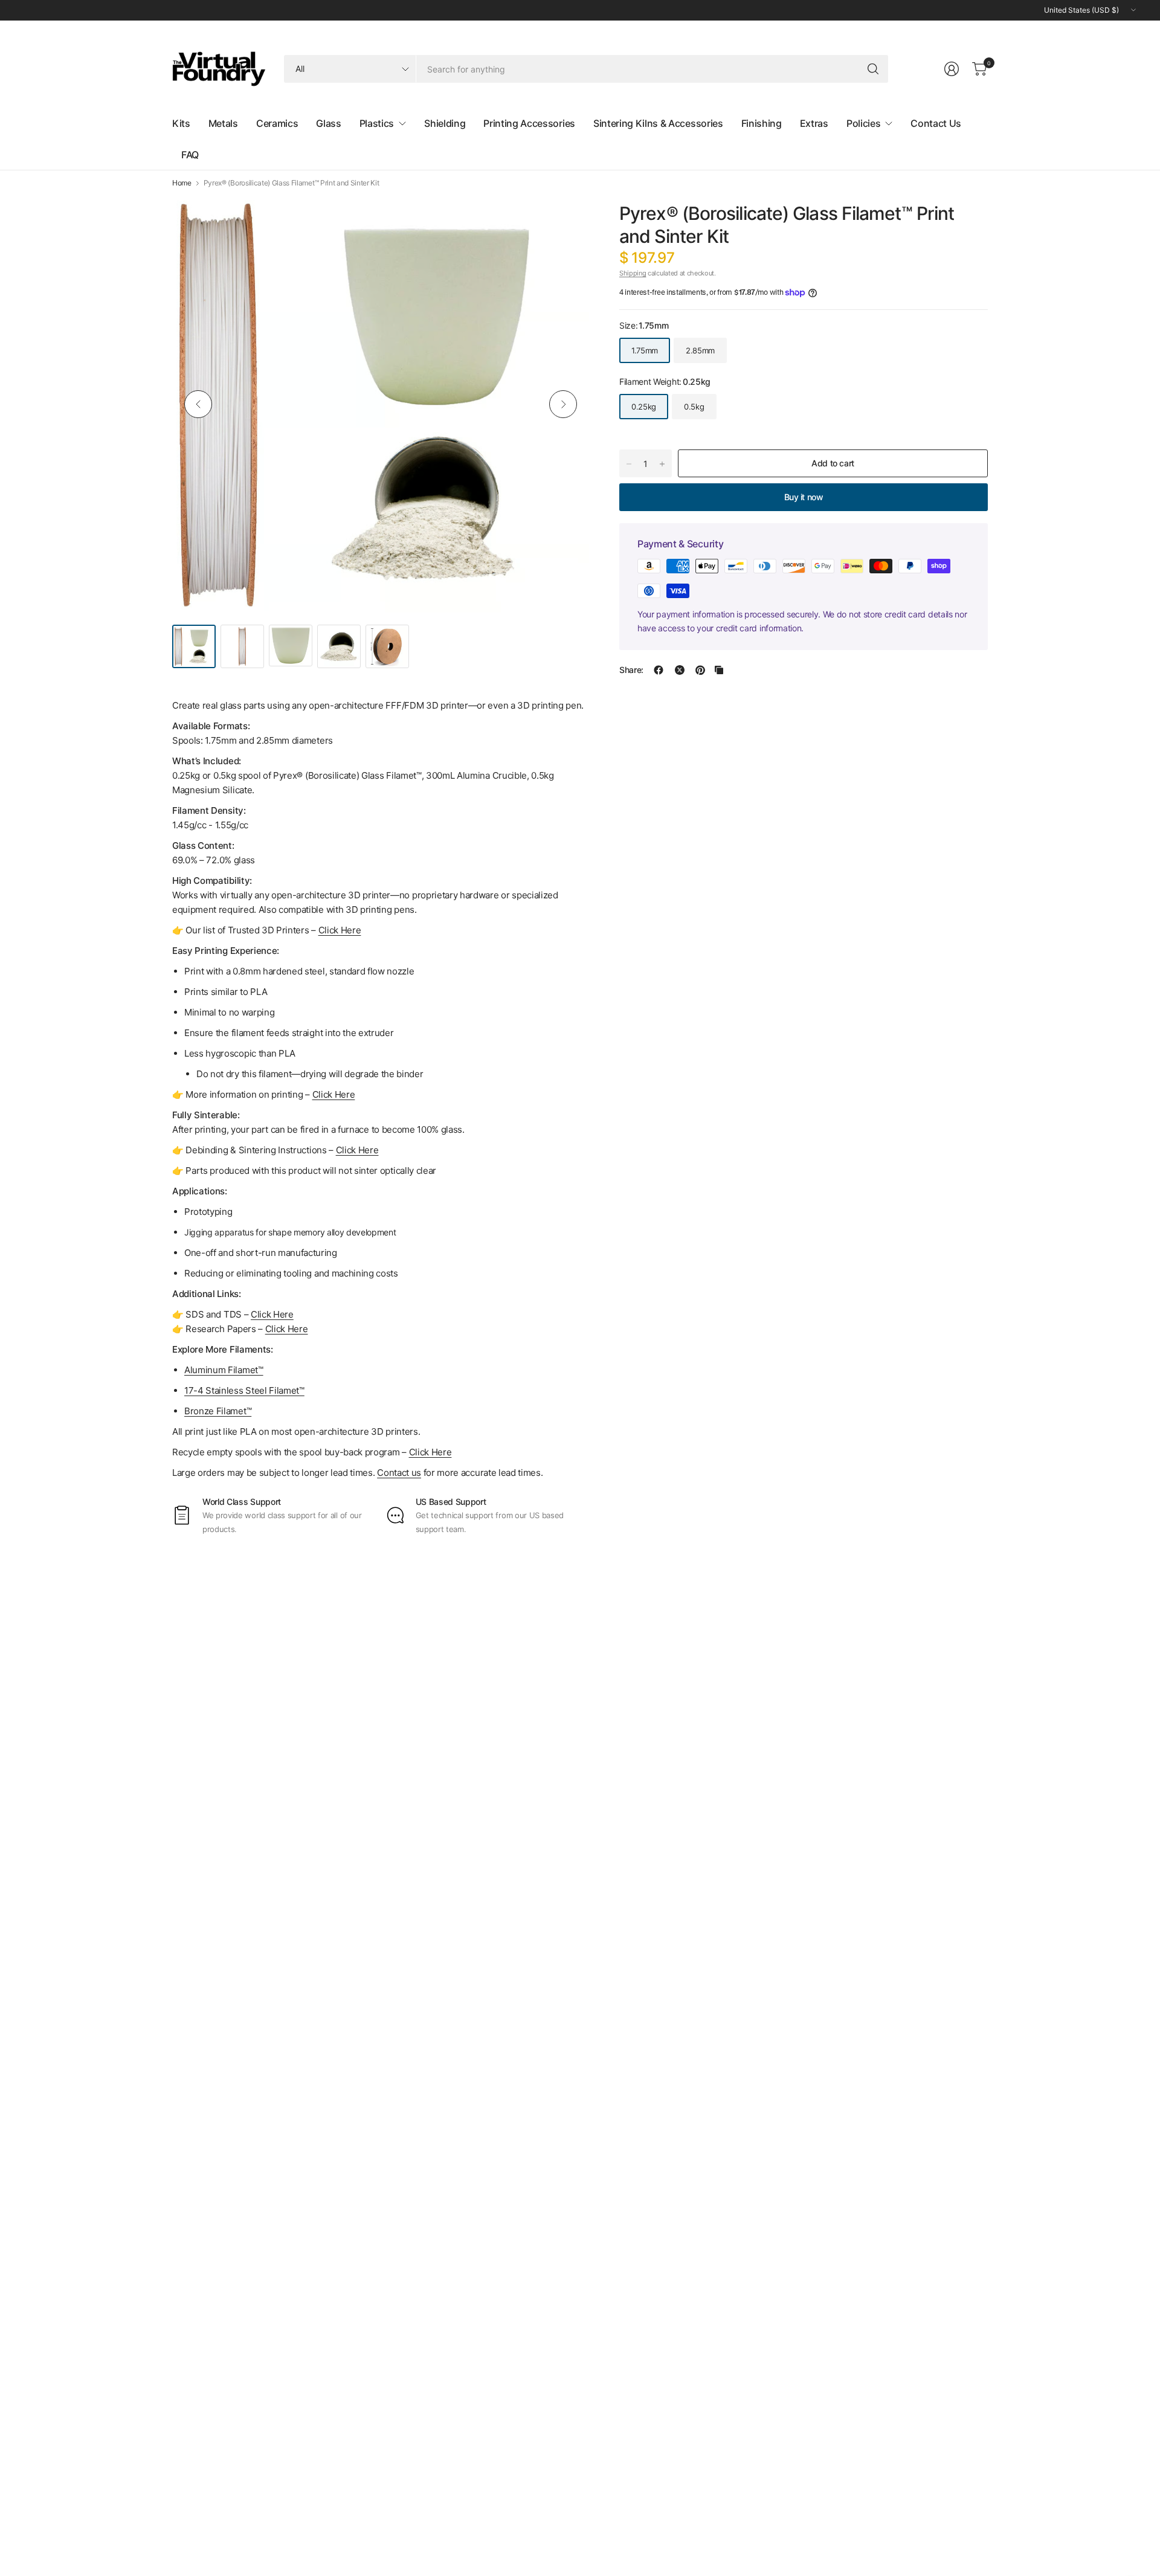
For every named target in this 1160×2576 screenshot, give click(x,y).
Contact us (399, 1473)
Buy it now (804, 497)
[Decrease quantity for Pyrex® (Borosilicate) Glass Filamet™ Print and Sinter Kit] (629, 464)
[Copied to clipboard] (719, 670)
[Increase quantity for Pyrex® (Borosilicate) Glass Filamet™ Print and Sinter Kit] (662, 464)
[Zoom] (566, 219)
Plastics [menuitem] (377, 123)
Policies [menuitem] (863, 123)
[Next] (563, 404)
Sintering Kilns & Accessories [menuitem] (658, 123)
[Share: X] (680, 670)
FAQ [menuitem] (190, 155)
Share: (631, 670)
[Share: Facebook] (659, 670)
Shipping (633, 273)
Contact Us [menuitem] (936, 123)
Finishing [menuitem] (762, 123)
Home (182, 183)
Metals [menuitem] (223, 123)
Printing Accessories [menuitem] (529, 123)
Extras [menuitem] (814, 123)
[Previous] (198, 404)
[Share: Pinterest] (700, 670)
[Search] (873, 69)
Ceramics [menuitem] (277, 123)
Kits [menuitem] (181, 123)
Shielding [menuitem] (445, 123)
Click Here (430, 1452)
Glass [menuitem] (328, 123)
